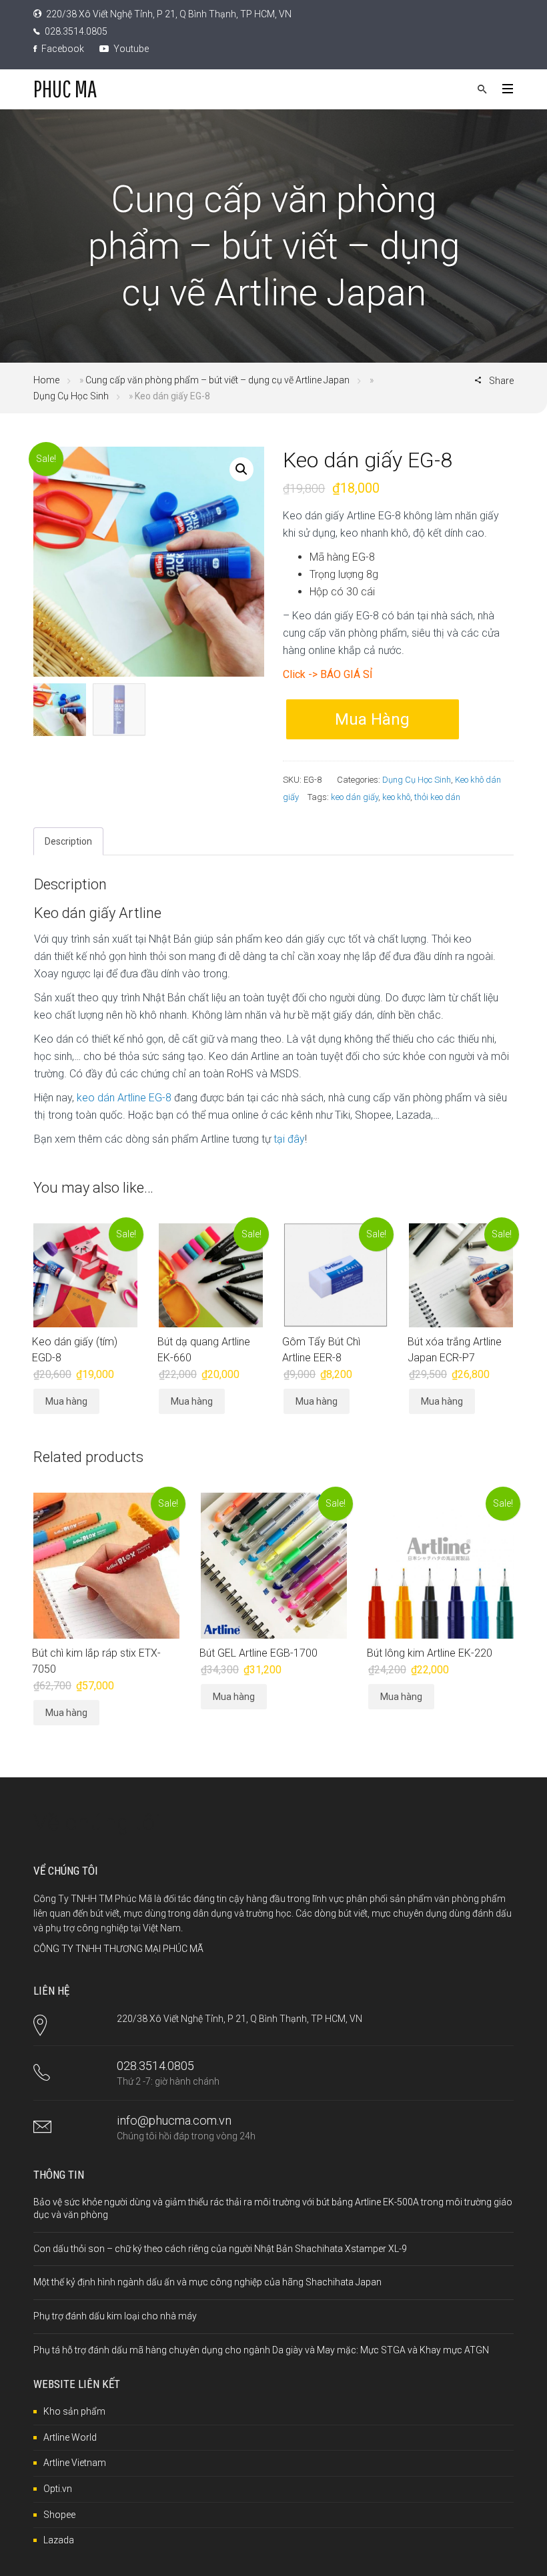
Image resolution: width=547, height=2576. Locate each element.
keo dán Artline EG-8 (124, 1098)
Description (68, 841)
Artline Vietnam (75, 2463)
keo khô (396, 797)
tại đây (289, 1139)
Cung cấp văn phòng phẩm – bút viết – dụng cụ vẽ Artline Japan (217, 380)
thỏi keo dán (437, 797)
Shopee (59, 2515)
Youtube (130, 49)
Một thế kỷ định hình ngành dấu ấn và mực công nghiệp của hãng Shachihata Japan (207, 2282)
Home (46, 380)
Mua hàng (372, 719)
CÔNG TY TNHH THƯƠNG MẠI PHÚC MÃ (118, 1949)
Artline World (70, 2437)
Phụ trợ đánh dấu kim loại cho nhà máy (115, 2316)
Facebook (62, 49)
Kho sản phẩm (74, 2411)
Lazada (59, 2540)
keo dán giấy (355, 797)
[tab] (68, 841)
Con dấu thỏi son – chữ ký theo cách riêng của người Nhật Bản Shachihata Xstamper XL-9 (220, 2249)
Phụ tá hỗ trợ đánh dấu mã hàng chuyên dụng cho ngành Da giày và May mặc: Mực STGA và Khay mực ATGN (261, 2350)
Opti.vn (58, 2489)
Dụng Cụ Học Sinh (71, 396)
